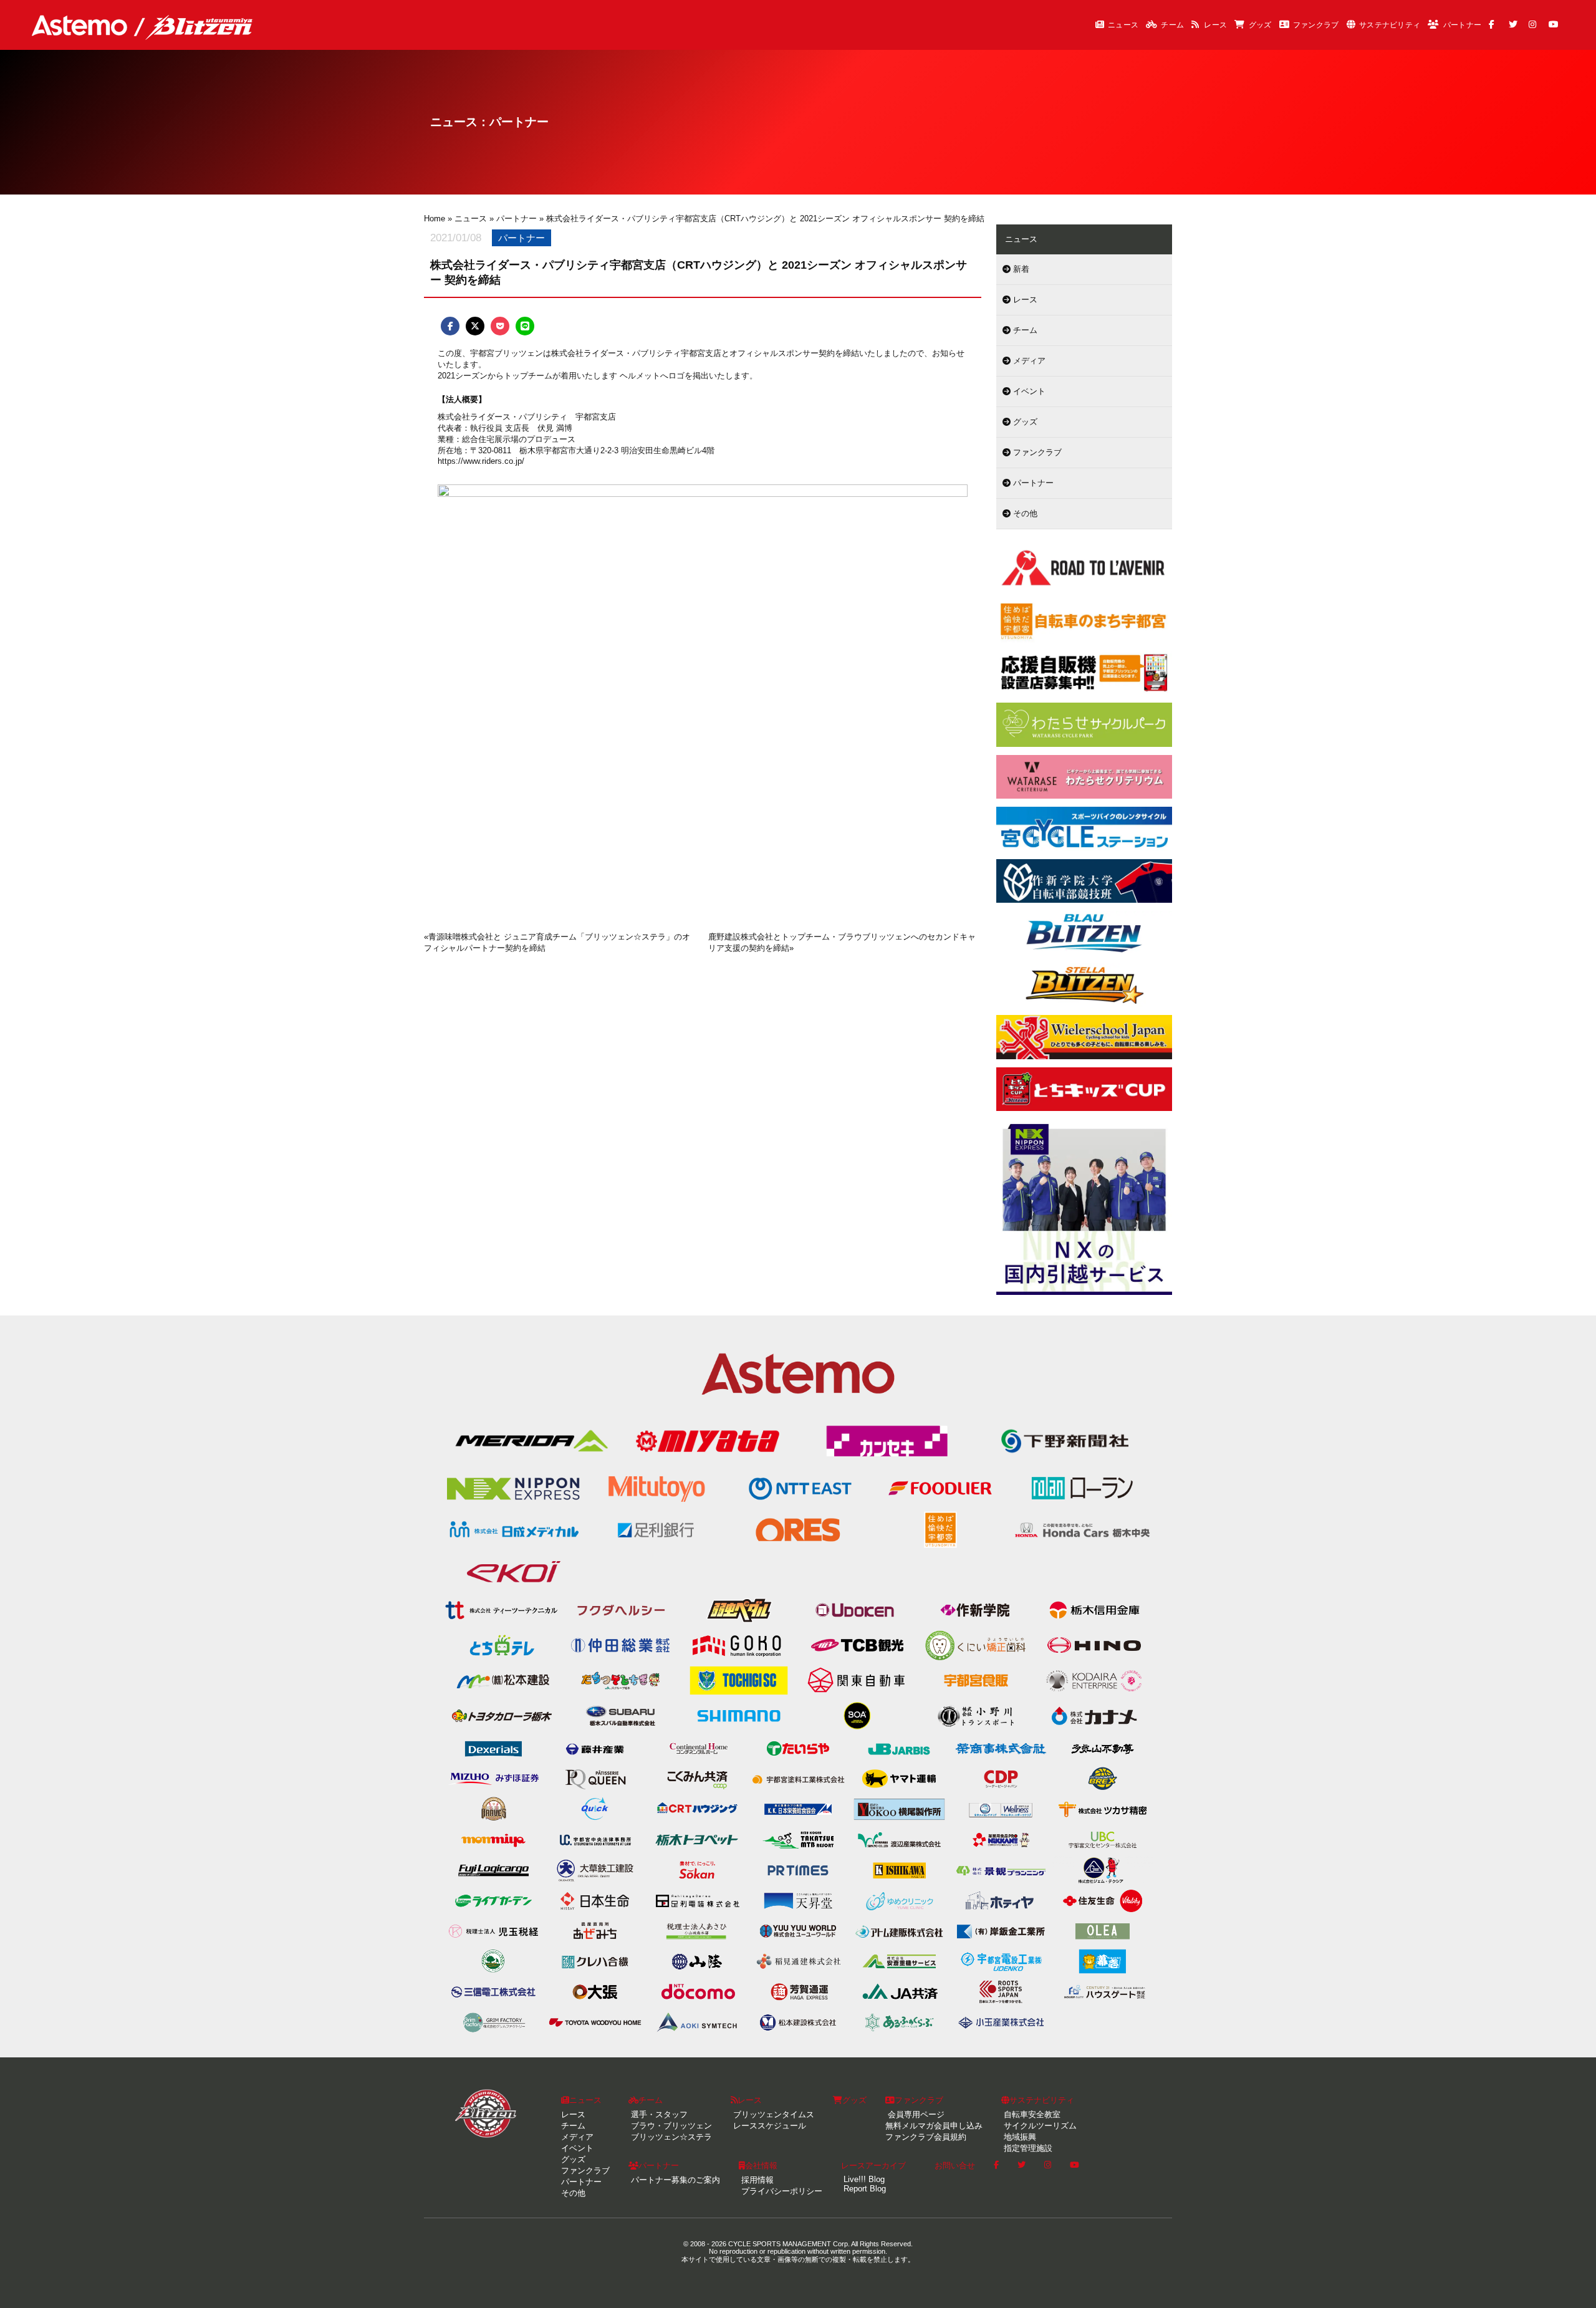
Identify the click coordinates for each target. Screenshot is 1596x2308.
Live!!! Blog (863, 2179)
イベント (1028, 391)
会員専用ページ (915, 2114)
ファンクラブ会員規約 (926, 2137)
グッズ (1260, 25)
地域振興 (1019, 2137)
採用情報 (756, 2180)
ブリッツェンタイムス (772, 2114)
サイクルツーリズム (1039, 2126)
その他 (1024, 513)
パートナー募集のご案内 (674, 2180)
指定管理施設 (1027, 2148)
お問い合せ (955, 2166)
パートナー (1463, 25)
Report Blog (863, 2189)
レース (1215, 25)
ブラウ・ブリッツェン (670, 2126)
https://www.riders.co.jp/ (481, 461)
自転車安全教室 (1031, 2114)
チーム (1172, 25)
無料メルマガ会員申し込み (934, 2126)
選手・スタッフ (658, 2114)
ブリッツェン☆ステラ (670, 2137)
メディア (1028, 361)
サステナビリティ (1390, 25)
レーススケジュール (768, 2126)
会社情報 (761, 2166)
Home (435, 219)
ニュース (1123, 25)
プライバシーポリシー (781, 2191)
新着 (1020, 269)
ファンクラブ (1316, 25)
